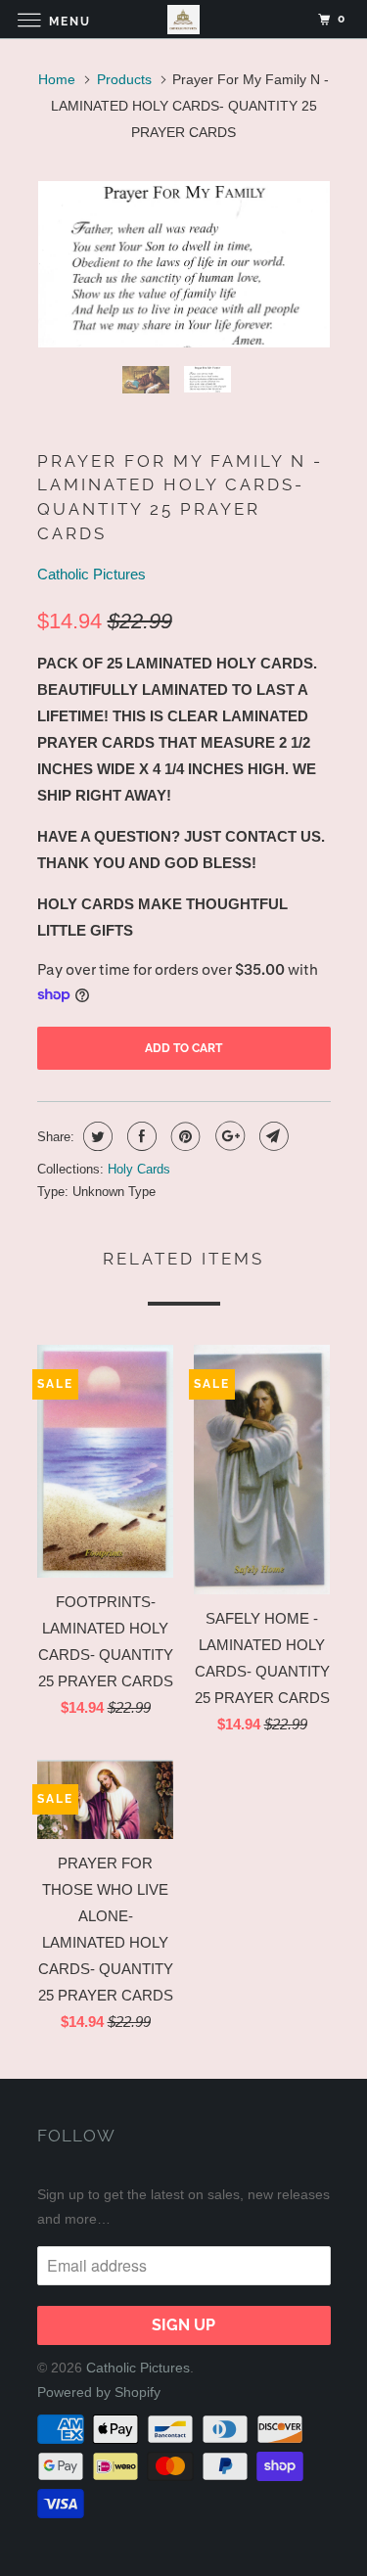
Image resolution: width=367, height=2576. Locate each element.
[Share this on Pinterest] (183, 1136)
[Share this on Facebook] (139, 1136)
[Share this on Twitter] (95, 1136)
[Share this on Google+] (228, 1136)
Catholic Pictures (92, 574)
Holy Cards (139, 1169)
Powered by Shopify (99, 2392)
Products (124, 79)
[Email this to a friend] (272, 1136)
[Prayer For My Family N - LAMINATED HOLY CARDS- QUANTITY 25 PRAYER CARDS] (184, 264)
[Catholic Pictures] (184, 19)
